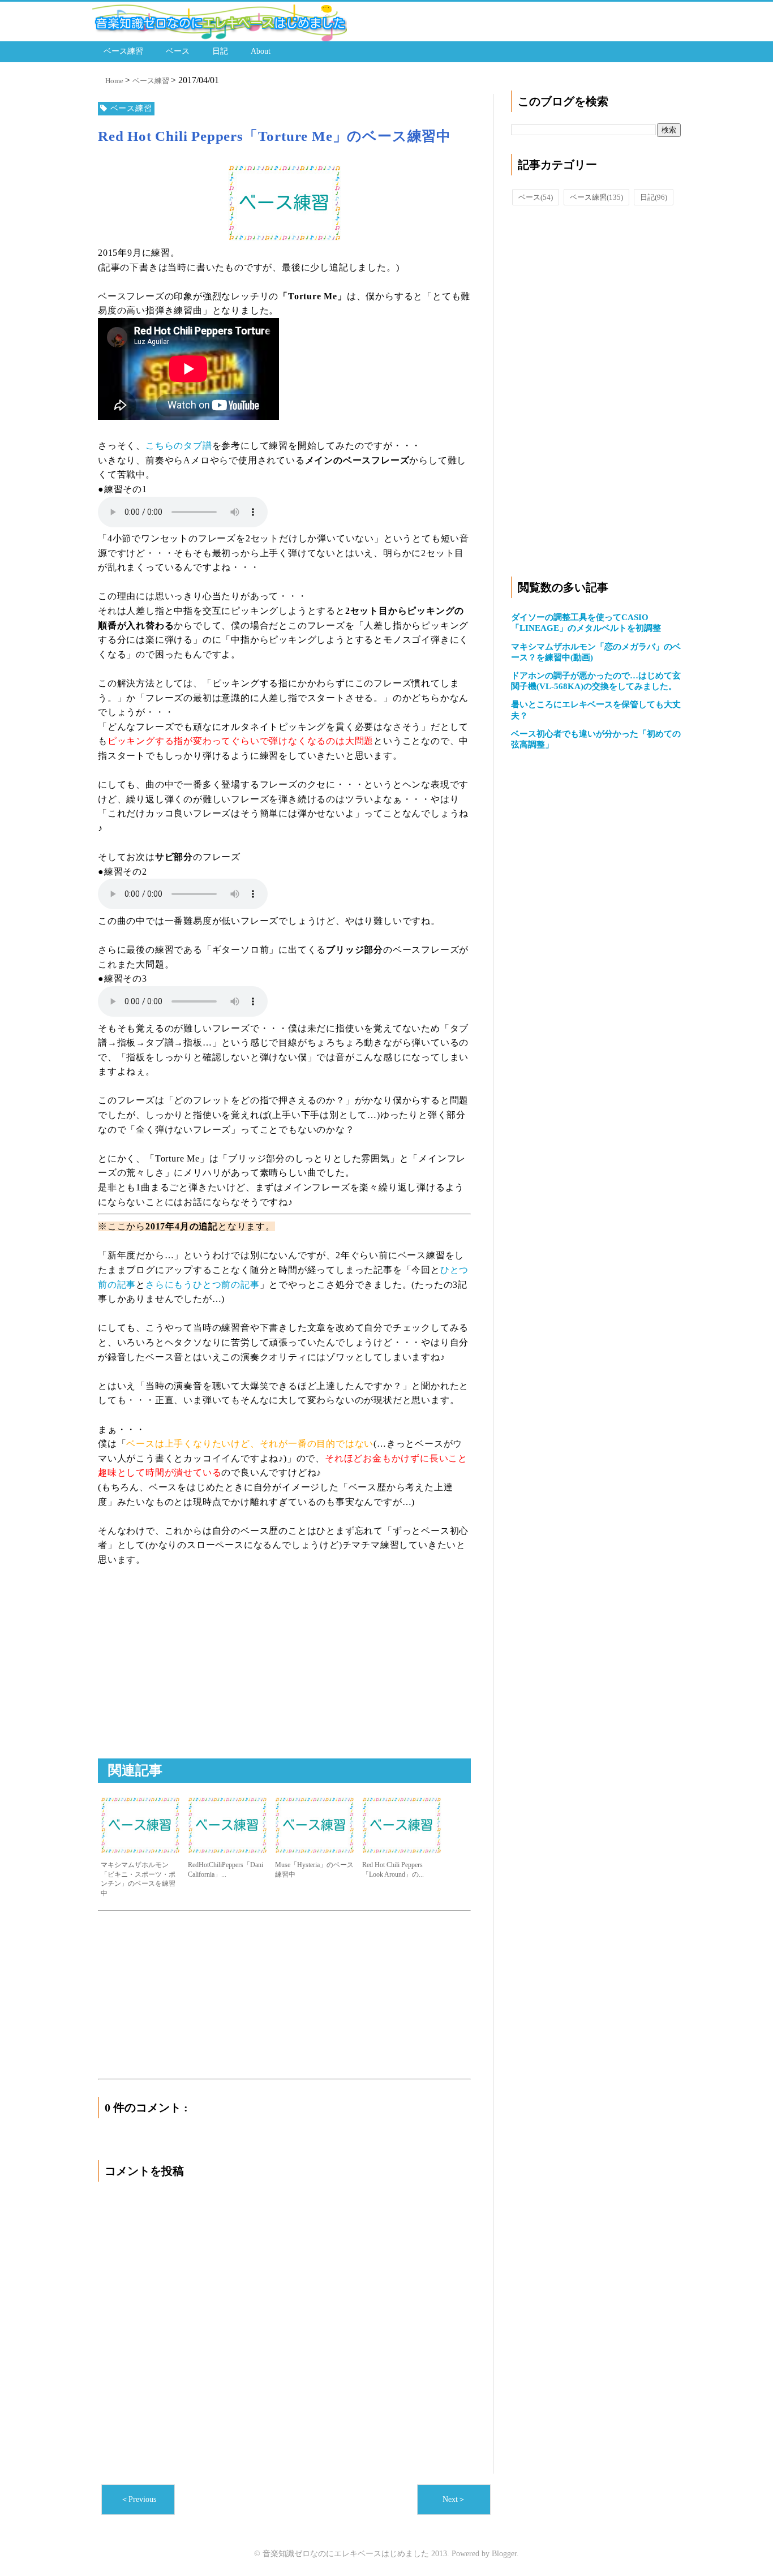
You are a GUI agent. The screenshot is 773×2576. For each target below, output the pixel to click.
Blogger (504, 2554)
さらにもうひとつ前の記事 (203, 1285)
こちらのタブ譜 (179, 446)
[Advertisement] (193, 1675)
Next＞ (454, 2499)
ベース (178, 51)
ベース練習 (123, 51)
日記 (220, 51)
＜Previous (138, 2499)
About (261, 51)
